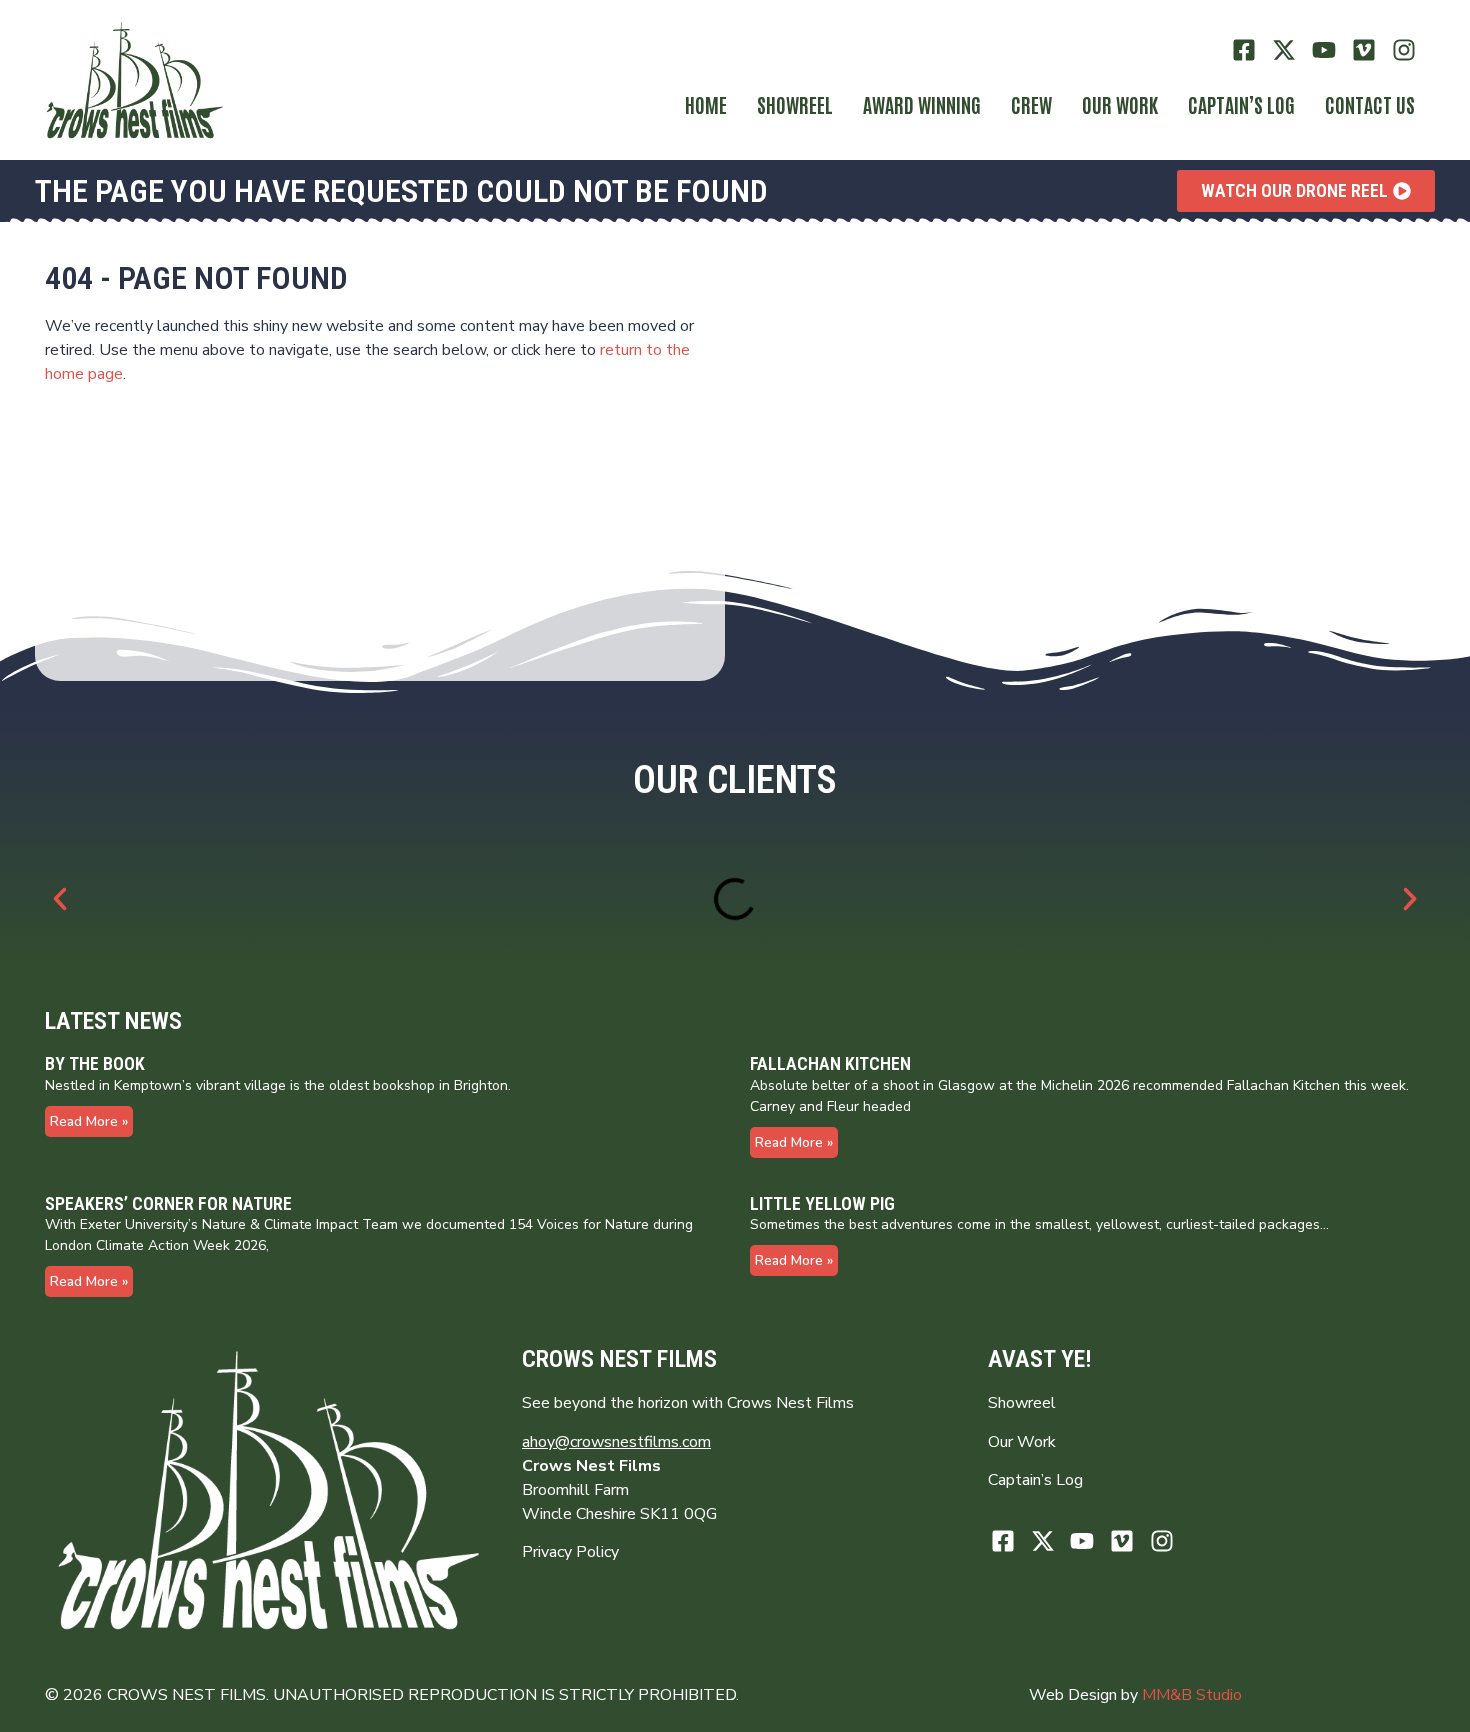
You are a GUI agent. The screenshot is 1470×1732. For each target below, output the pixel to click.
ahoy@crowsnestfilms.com (616, 1442)
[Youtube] (1324, 50)
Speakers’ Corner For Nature (168, 1203)
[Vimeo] (1363, 50)
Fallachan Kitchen (830, 1063)
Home (706, 104)
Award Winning (922, 104)
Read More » (89, 1121)
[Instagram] (1403, 50)
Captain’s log (1241, 104)
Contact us (1370, 104)
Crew (1031, 104)
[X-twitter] (1284, 50)
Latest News (113, 1021)
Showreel (795, 104)
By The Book (95, 1063)
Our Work (1120, 104)
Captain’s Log (1035, 1480)
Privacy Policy (570, 1552)
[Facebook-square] (1244, 50)
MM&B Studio (1192, 1695)
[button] (60, 899)
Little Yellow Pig (822, 1203)
